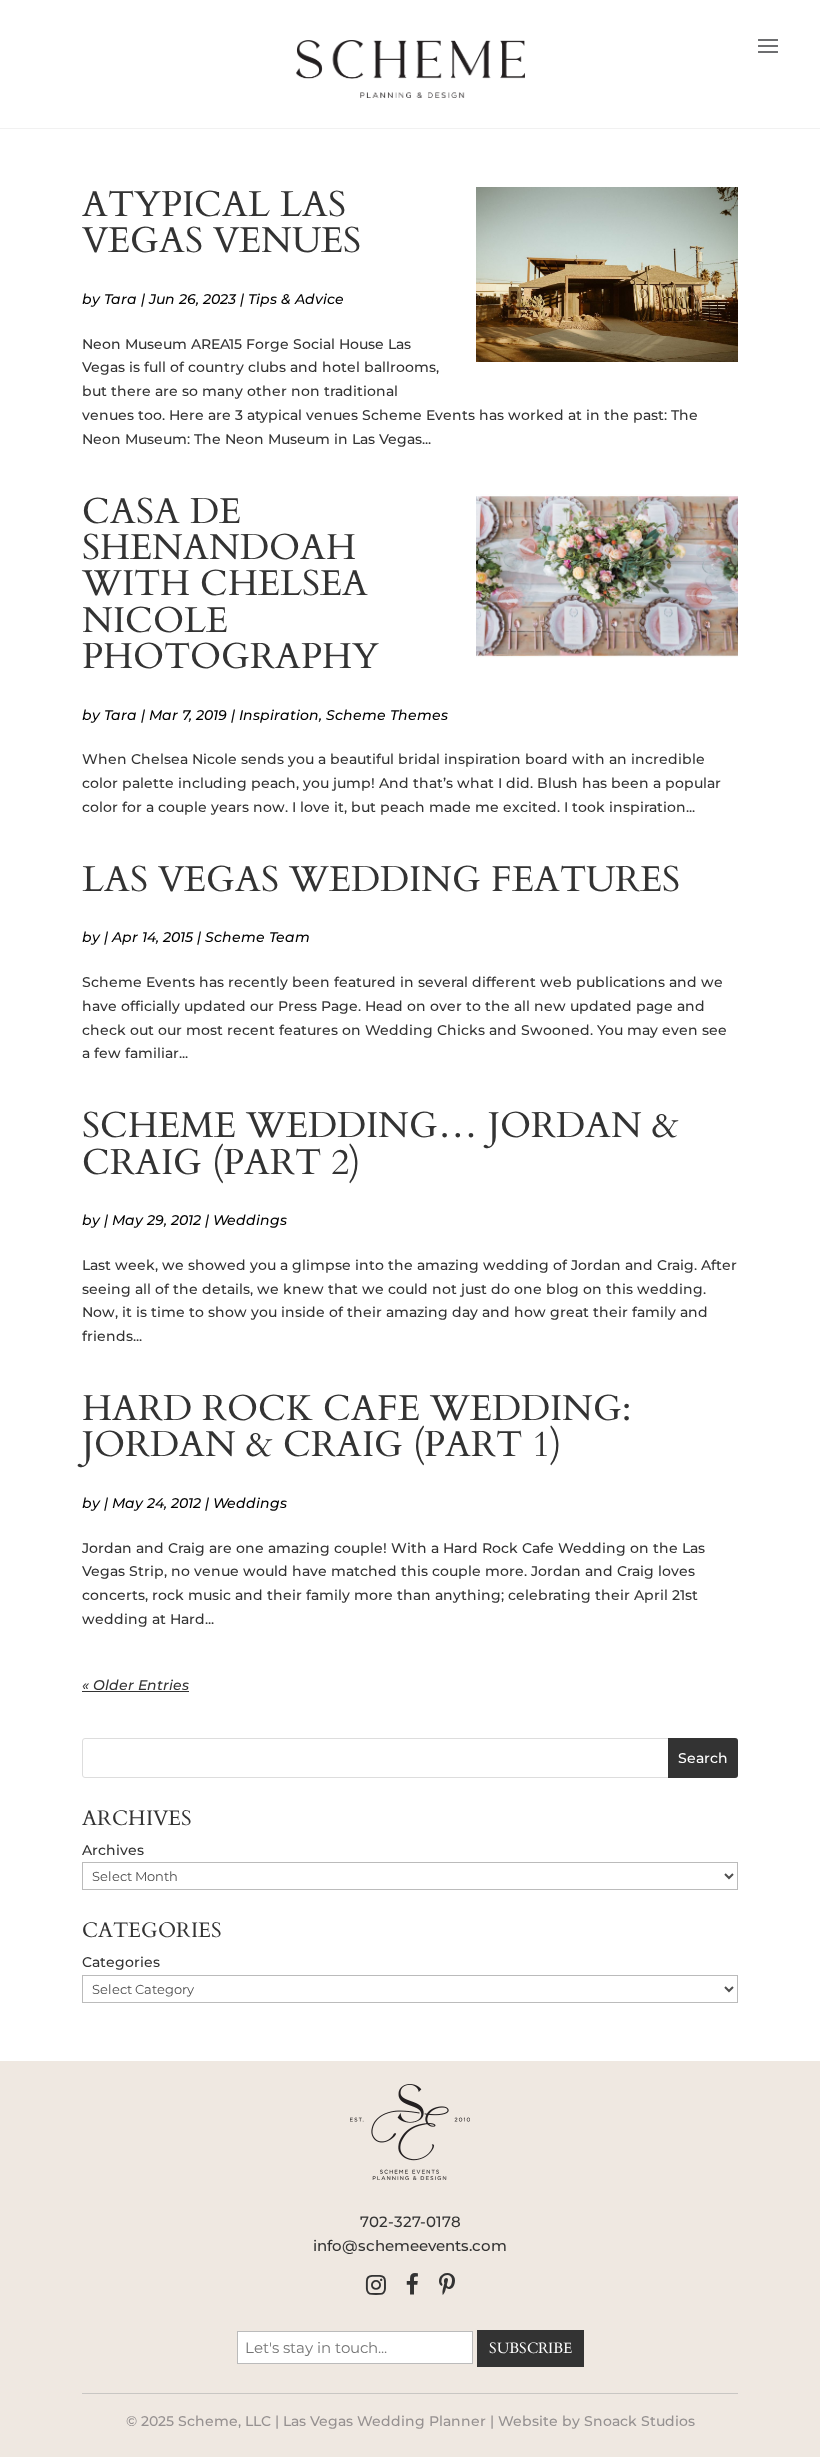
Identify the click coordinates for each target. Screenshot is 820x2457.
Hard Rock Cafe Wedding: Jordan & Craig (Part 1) (356, 1426)
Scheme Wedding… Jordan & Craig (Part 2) (380, 1143)
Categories (121, 1962)
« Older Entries (135, 1685)
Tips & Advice (296, 299)
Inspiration (279, 715)
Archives (113, 1850)
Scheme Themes (387, 715)
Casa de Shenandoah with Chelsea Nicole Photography (230, 584)
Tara (120, 299)
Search (703, 1758)
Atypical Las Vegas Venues (221, 222)
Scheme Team (257, 937)
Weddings (250, 1220)
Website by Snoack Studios (596, 2421)
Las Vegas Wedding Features (381, 879)
